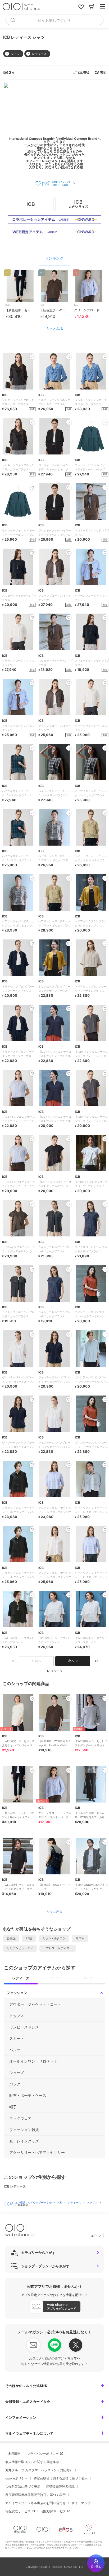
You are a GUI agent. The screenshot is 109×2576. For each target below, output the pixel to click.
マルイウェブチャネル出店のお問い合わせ (35, 2503)
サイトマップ (81, 2503)
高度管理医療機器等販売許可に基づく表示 (35, 2495)
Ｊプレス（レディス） (58, 1948)
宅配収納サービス (53, 2511)
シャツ (8, 2205)
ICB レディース (15, 2186)
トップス (92, 2202)
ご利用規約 (13, 2454)
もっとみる (55, 329)
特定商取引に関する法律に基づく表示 (61, 2478)
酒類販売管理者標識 (60, 2487)
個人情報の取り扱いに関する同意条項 (32, 2462)
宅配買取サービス (18, 2511)
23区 (29, 1938)
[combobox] (54, 20)
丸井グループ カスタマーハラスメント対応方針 (39, 2470)
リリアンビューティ (20, 1948)
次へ (71, 1661)
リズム (80, 1938)
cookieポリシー (17, 2478)
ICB (60, 2202)
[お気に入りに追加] (32, 1698)
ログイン (96, 2236)
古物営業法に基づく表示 (23, 2487)
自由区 (11, 1938)
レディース (75, 2202)
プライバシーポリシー (43, 2454)
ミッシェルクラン (54, 1938)
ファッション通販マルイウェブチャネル (28, 2202)
